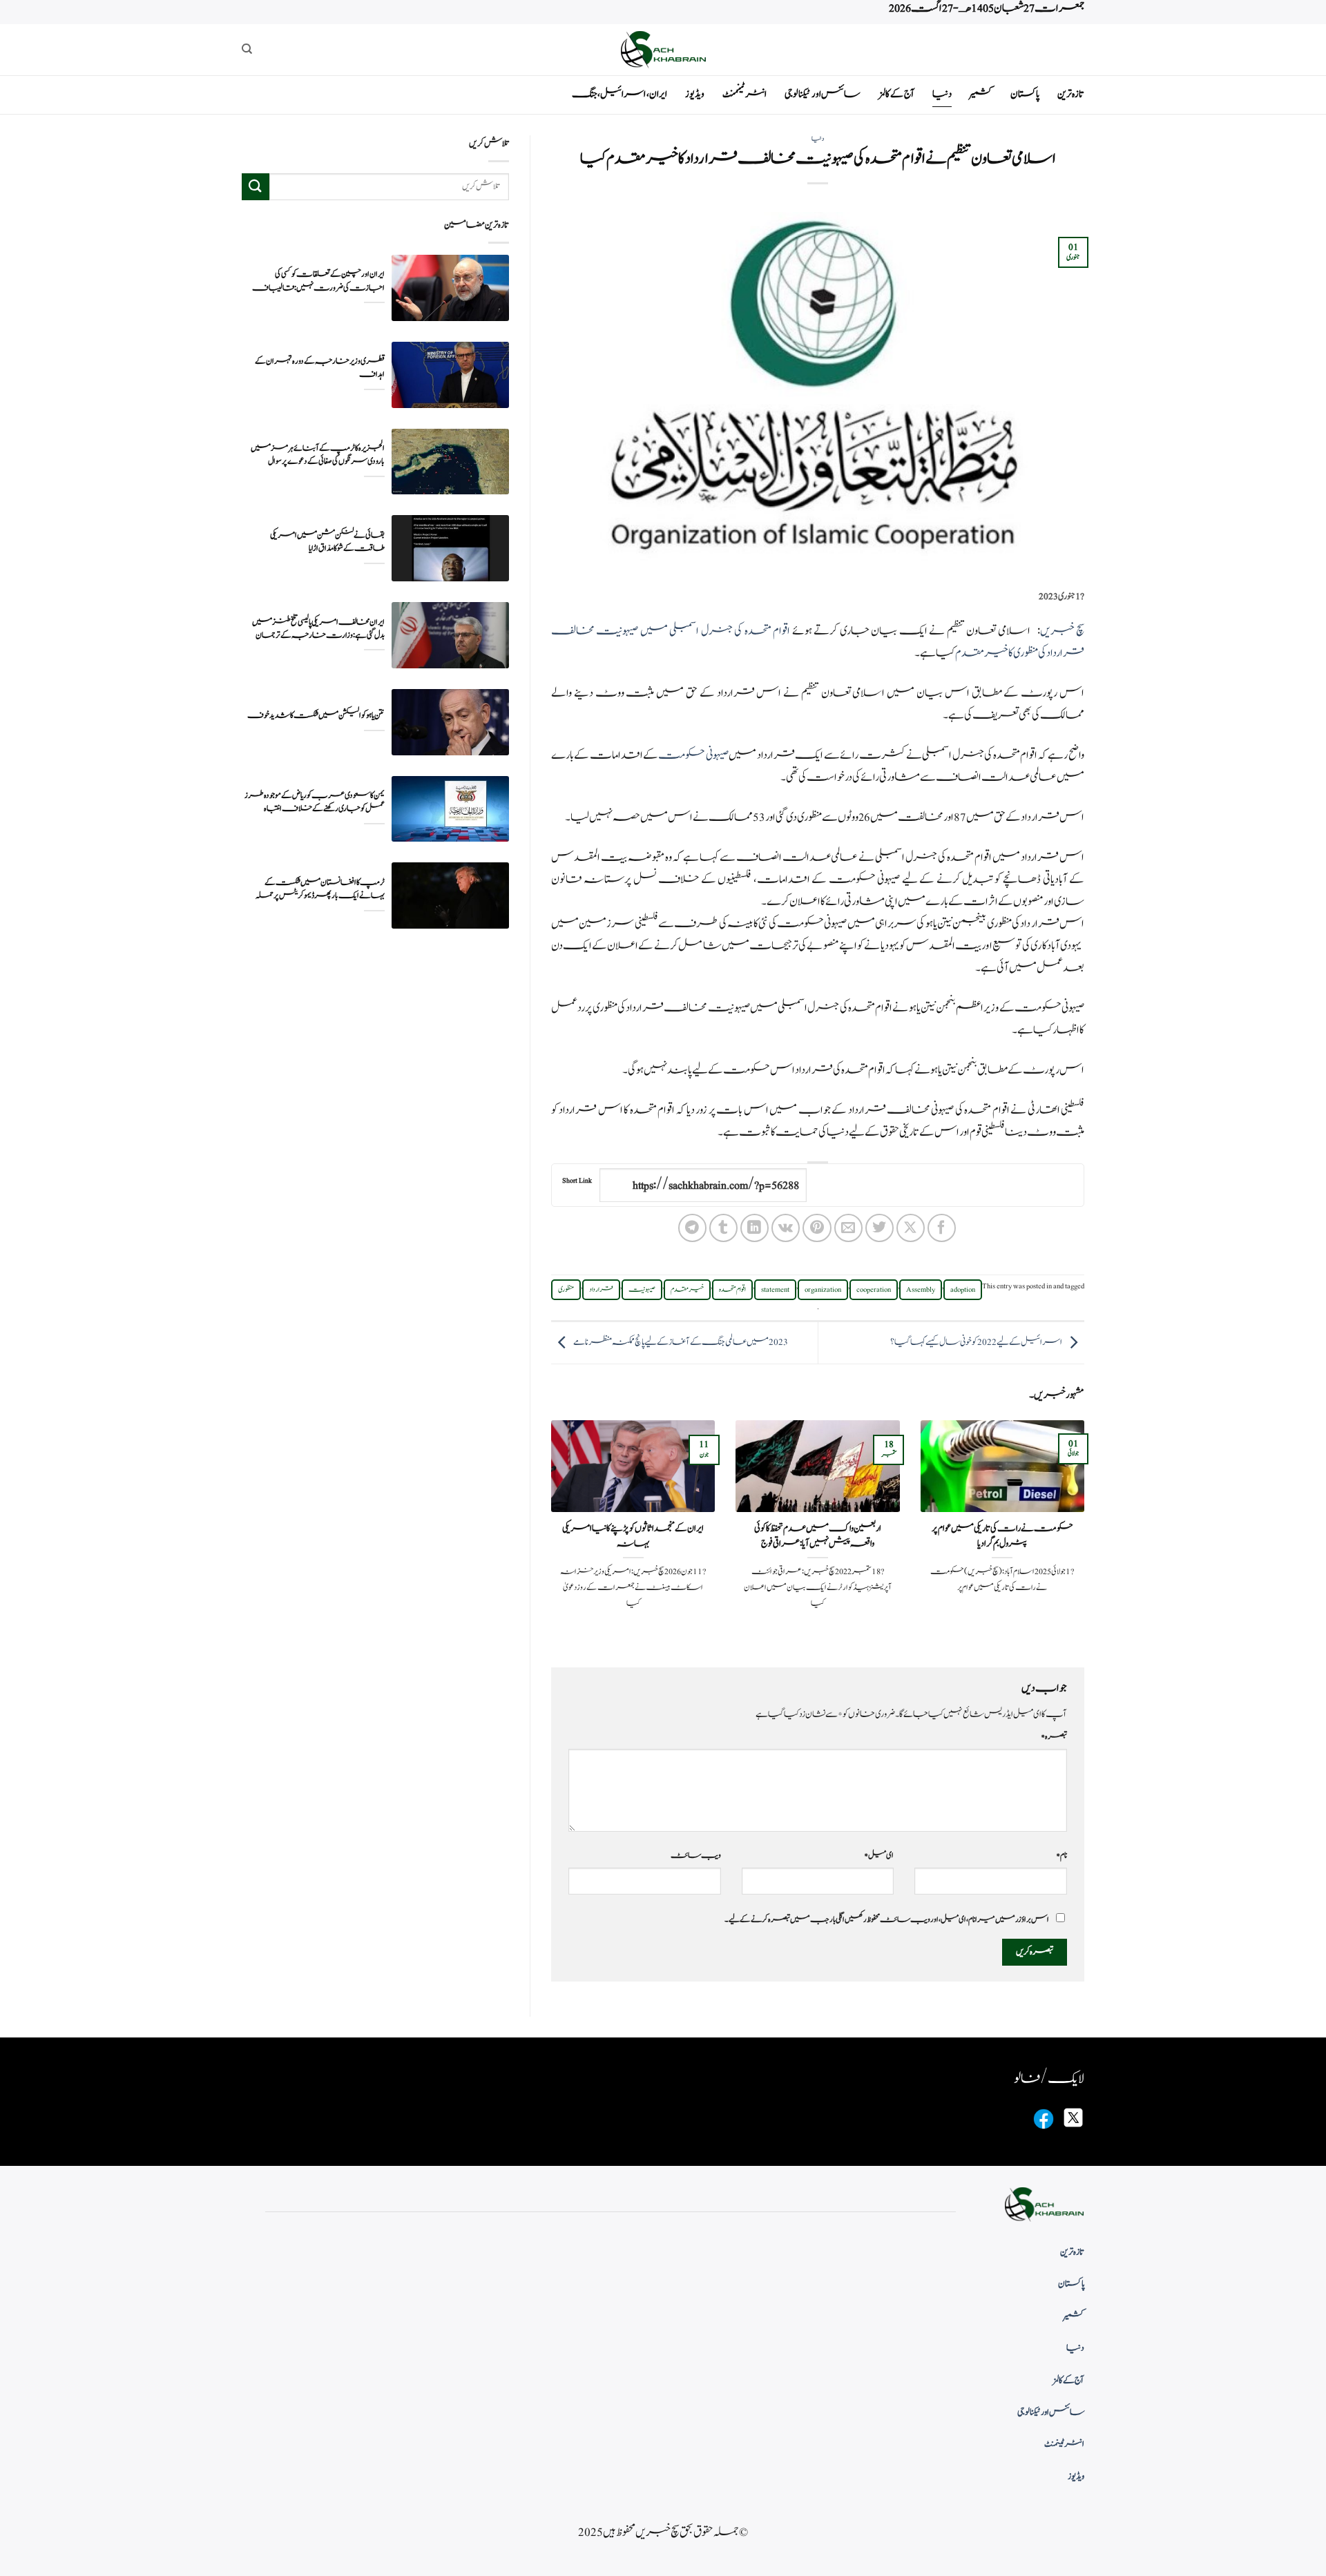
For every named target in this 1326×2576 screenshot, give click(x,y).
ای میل (879, 1855)
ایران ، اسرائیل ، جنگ (619, 94)
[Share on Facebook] (942, 1228)
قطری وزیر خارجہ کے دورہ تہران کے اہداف (320, 368)
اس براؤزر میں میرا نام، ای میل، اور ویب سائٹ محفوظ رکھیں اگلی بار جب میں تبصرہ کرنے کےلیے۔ (887, 1919)
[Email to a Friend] (848, 1228)
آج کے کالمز (896, 94)
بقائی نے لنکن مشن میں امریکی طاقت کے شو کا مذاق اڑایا (327, 542)
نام (1061, 1855)
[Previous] (1087, 1532)
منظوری (566, 1290)
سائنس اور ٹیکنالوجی (823, 94)
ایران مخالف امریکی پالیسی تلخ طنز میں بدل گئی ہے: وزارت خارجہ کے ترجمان (318, 628)
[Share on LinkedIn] (755, 1228)
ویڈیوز (695, 94)
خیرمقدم (687, 1290)
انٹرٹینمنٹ (744, 94)
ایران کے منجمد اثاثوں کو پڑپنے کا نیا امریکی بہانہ (633, 1536)
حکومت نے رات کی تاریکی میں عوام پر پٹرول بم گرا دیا (1002, 1536)
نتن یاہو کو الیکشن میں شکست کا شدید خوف (316, 716)
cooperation (874, 1290)
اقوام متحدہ (732, 1290)
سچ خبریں (1062, 631)
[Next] (548, 1532)
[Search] (247, 49)
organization (823, 1290)
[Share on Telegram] (692, 1228)
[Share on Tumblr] (723, 1228)
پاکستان (1025, 94)
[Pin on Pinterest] (817, 1228)
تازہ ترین (1071, 94)
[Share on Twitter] (880, 1228)
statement (775, 1290)
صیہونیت (642, 1290)
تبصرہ (1054, 1736)
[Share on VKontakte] (786, 1228)
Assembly (921, 1290)
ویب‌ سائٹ (696, 1855)
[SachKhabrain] (663, 49)
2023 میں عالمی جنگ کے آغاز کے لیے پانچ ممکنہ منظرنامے (681, 1342)
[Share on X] (911, 1228)
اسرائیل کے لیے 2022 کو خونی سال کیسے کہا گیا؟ (976, 1342)
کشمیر (981, 94)
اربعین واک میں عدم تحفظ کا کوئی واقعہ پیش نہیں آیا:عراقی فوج (818, 1536)
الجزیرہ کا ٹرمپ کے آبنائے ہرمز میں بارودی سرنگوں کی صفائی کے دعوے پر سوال (318, 455)
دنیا (942, 94)
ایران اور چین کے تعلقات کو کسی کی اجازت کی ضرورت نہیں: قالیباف (318, 281)
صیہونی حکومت (693, 755)
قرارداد (601, 1290)
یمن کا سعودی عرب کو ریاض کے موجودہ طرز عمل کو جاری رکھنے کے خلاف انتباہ (315, 802)
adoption (963, 1290)
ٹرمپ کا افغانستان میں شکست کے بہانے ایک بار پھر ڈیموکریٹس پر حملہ (320, 889)
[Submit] (256, 187)
